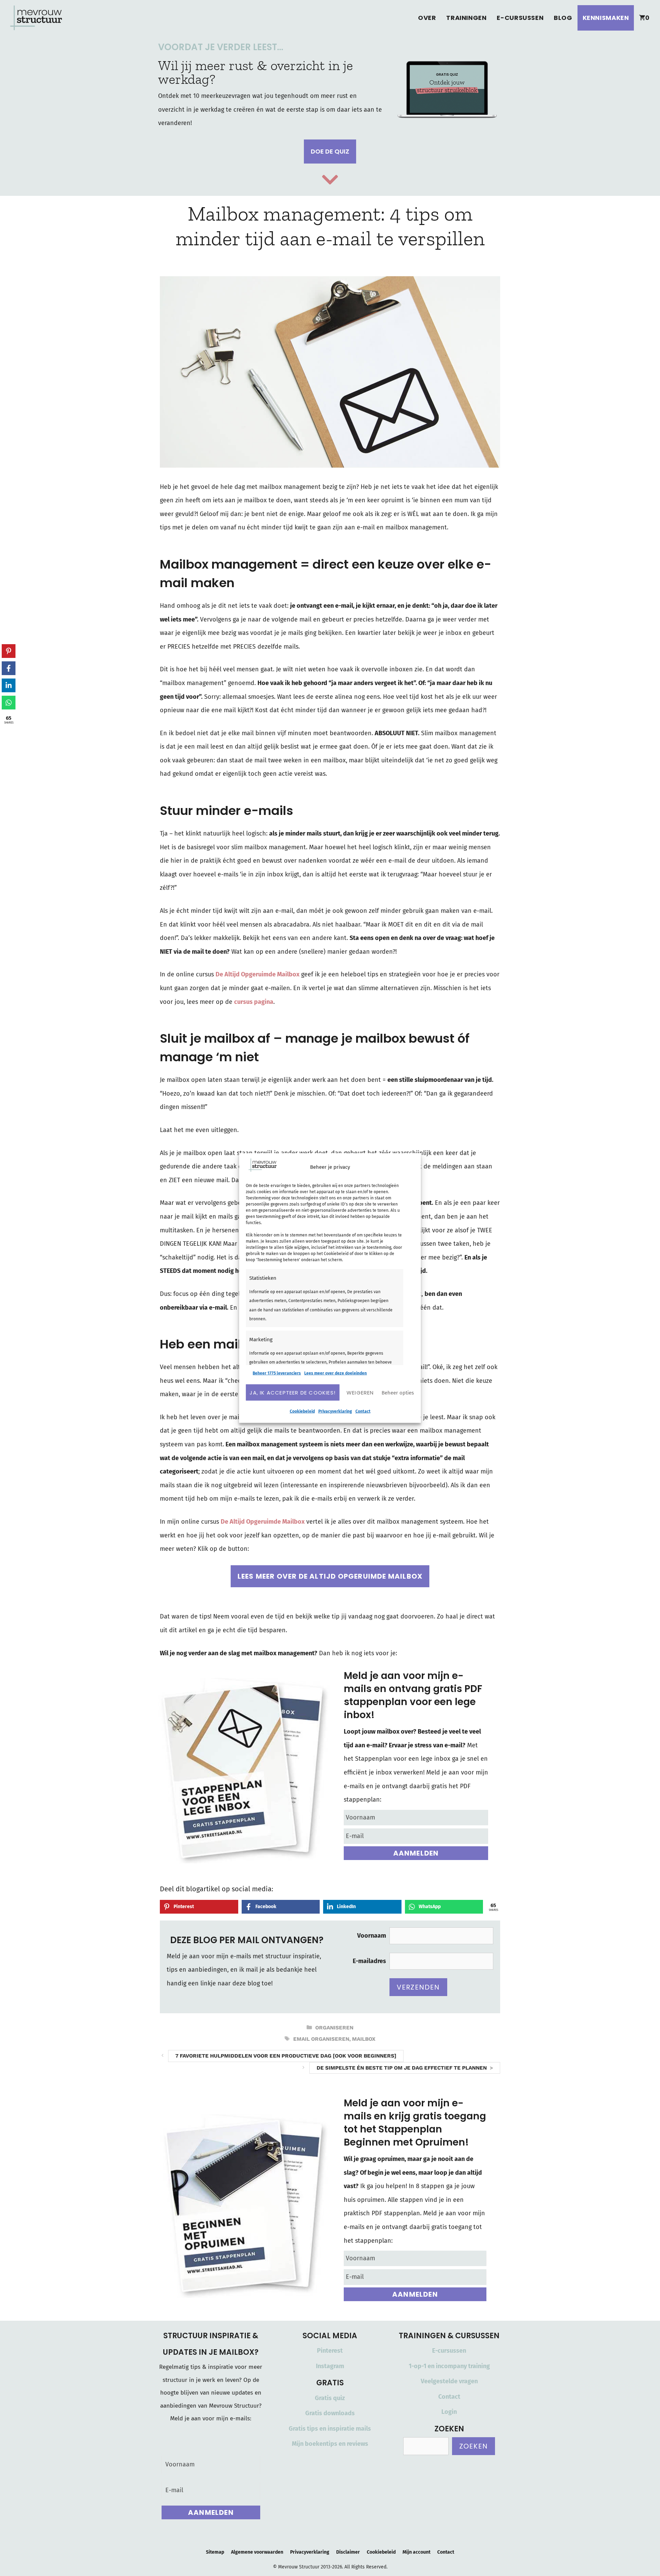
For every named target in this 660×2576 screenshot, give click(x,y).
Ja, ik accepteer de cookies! (293, 1392)
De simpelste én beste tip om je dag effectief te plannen (402, 2068)
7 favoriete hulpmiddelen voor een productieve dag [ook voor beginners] (286, 2056)
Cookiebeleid (302, 1411)
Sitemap (215, 2552)
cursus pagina (254, 1002)
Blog (563, 18)
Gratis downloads (330, 2413)
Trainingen (466, 18)
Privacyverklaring (335, 1411)
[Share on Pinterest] (9, 651)
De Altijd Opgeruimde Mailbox (257, 974)
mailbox (364, 2039)
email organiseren (321, 2039)
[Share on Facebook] (9, 668)
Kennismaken (606, 18)
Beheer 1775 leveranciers (277, 1373)
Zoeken (474, 2446)
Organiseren (334, 2028)
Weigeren (360, 1392)
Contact (363, 1411)
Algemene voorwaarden (257, 2552)
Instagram (330, 2366)
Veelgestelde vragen (449, 2381)
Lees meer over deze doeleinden (335, 1373)
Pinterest (330, 2351)
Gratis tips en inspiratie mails (330, 2429)
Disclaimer (348, 2552)
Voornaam (372, 1936)
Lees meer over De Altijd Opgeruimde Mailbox (330, 1576)
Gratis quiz (330, 2398)
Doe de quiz (330, 151)
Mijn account (416, 2552)
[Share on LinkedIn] (9, 685)
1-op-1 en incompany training (449, 2366)
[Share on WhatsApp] (9, 703)
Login (449, 2412)
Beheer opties (398, 1392)
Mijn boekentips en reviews (330, 2444)
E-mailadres (369, 1961)
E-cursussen (520, 18)
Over (427, 18)
